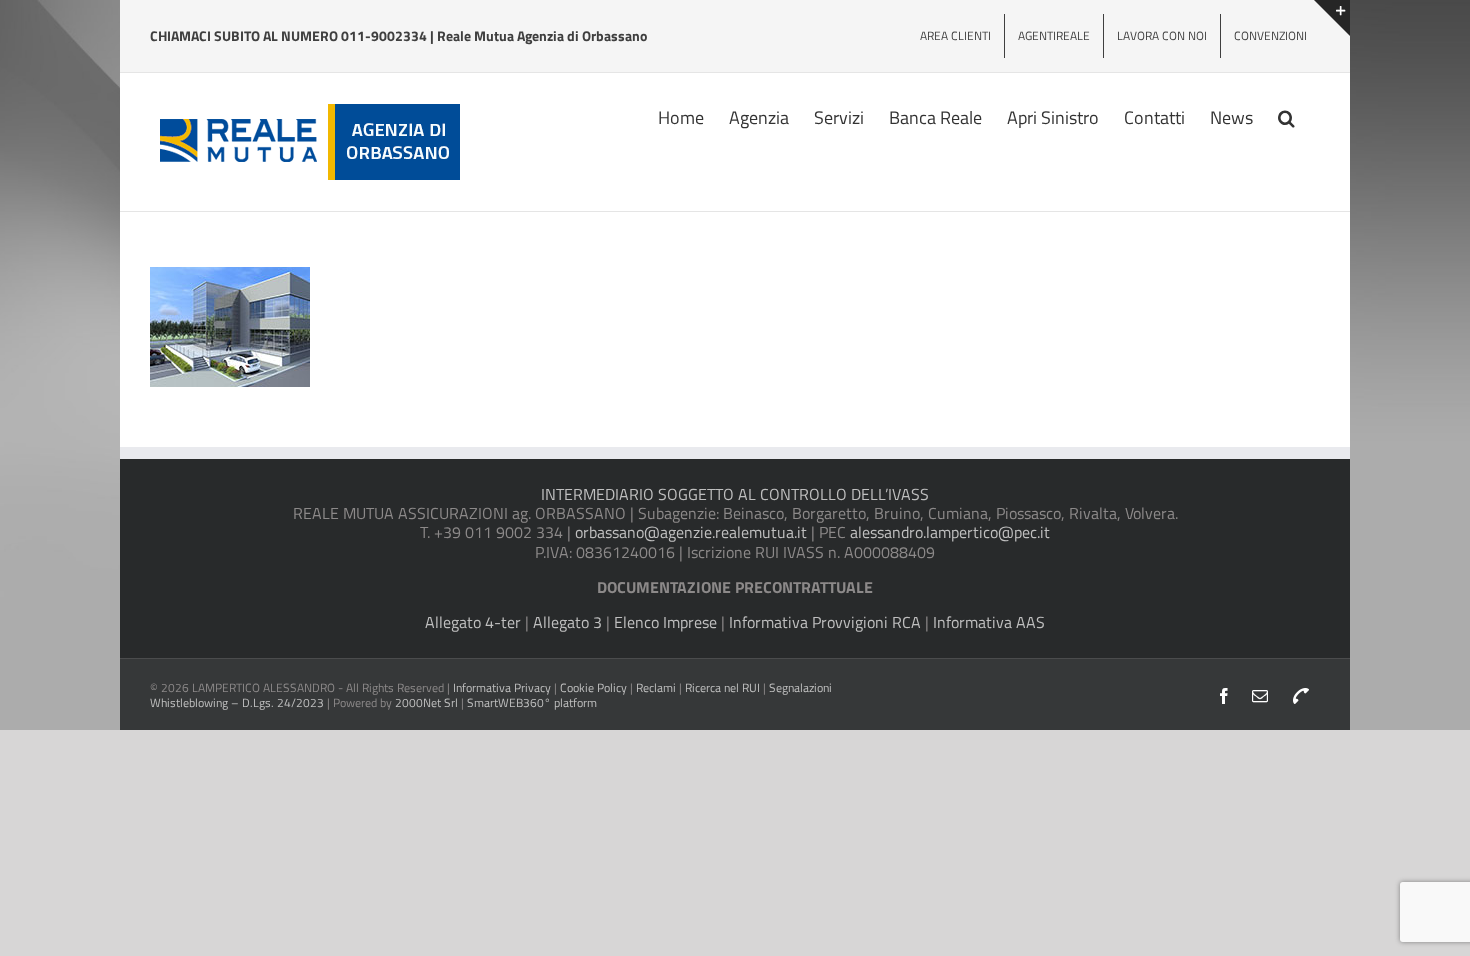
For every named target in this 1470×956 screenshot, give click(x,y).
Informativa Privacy (502, 687)
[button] (1286, 116)
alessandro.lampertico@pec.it (950, 532)
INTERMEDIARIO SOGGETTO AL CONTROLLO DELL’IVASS (735, 494)
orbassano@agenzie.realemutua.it (691, 532)
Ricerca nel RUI (724, 687)
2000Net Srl (426, 702)
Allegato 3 (567, 622)
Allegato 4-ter (473, 622)
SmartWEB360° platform (532, 702)
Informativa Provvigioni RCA (825, 622)
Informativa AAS (989, 622)
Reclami (656, 687)
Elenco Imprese (665, 622)
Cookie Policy (593, 687)
